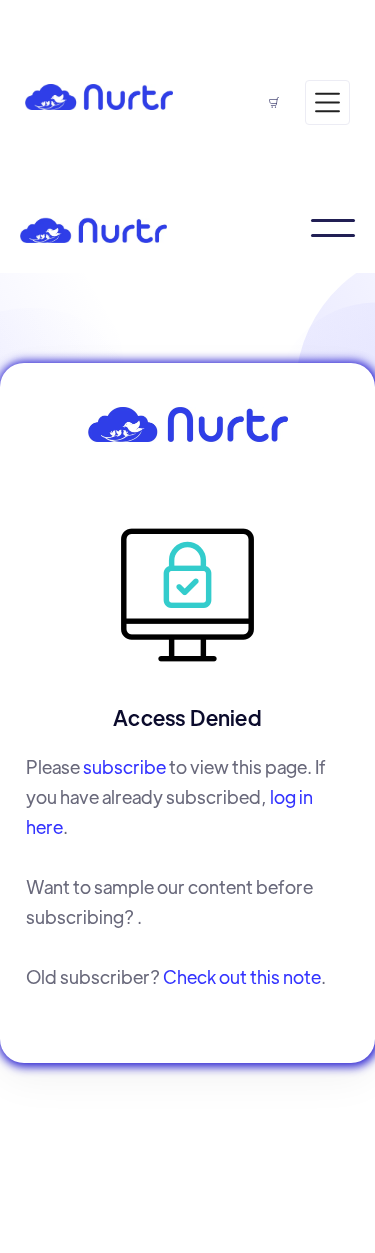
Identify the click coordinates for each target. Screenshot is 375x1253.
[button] (167, 44)
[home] (99, 95)
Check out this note (242, 976)
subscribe (124, 766)
